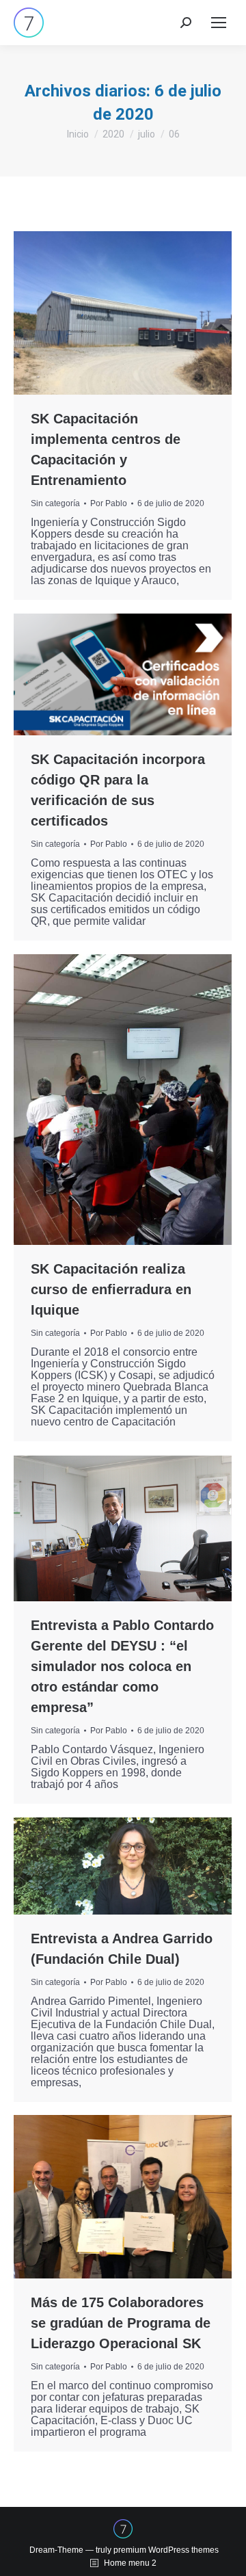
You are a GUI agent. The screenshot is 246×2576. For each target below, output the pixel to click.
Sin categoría (55, 503)
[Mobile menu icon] (219, 23)
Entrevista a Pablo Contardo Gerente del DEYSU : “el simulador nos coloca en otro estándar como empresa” (122, 1666)
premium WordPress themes (166, 2550)
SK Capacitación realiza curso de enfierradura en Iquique (111, 1289)
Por (109, 503)
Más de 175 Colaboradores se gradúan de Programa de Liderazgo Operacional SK (121, 2323)
